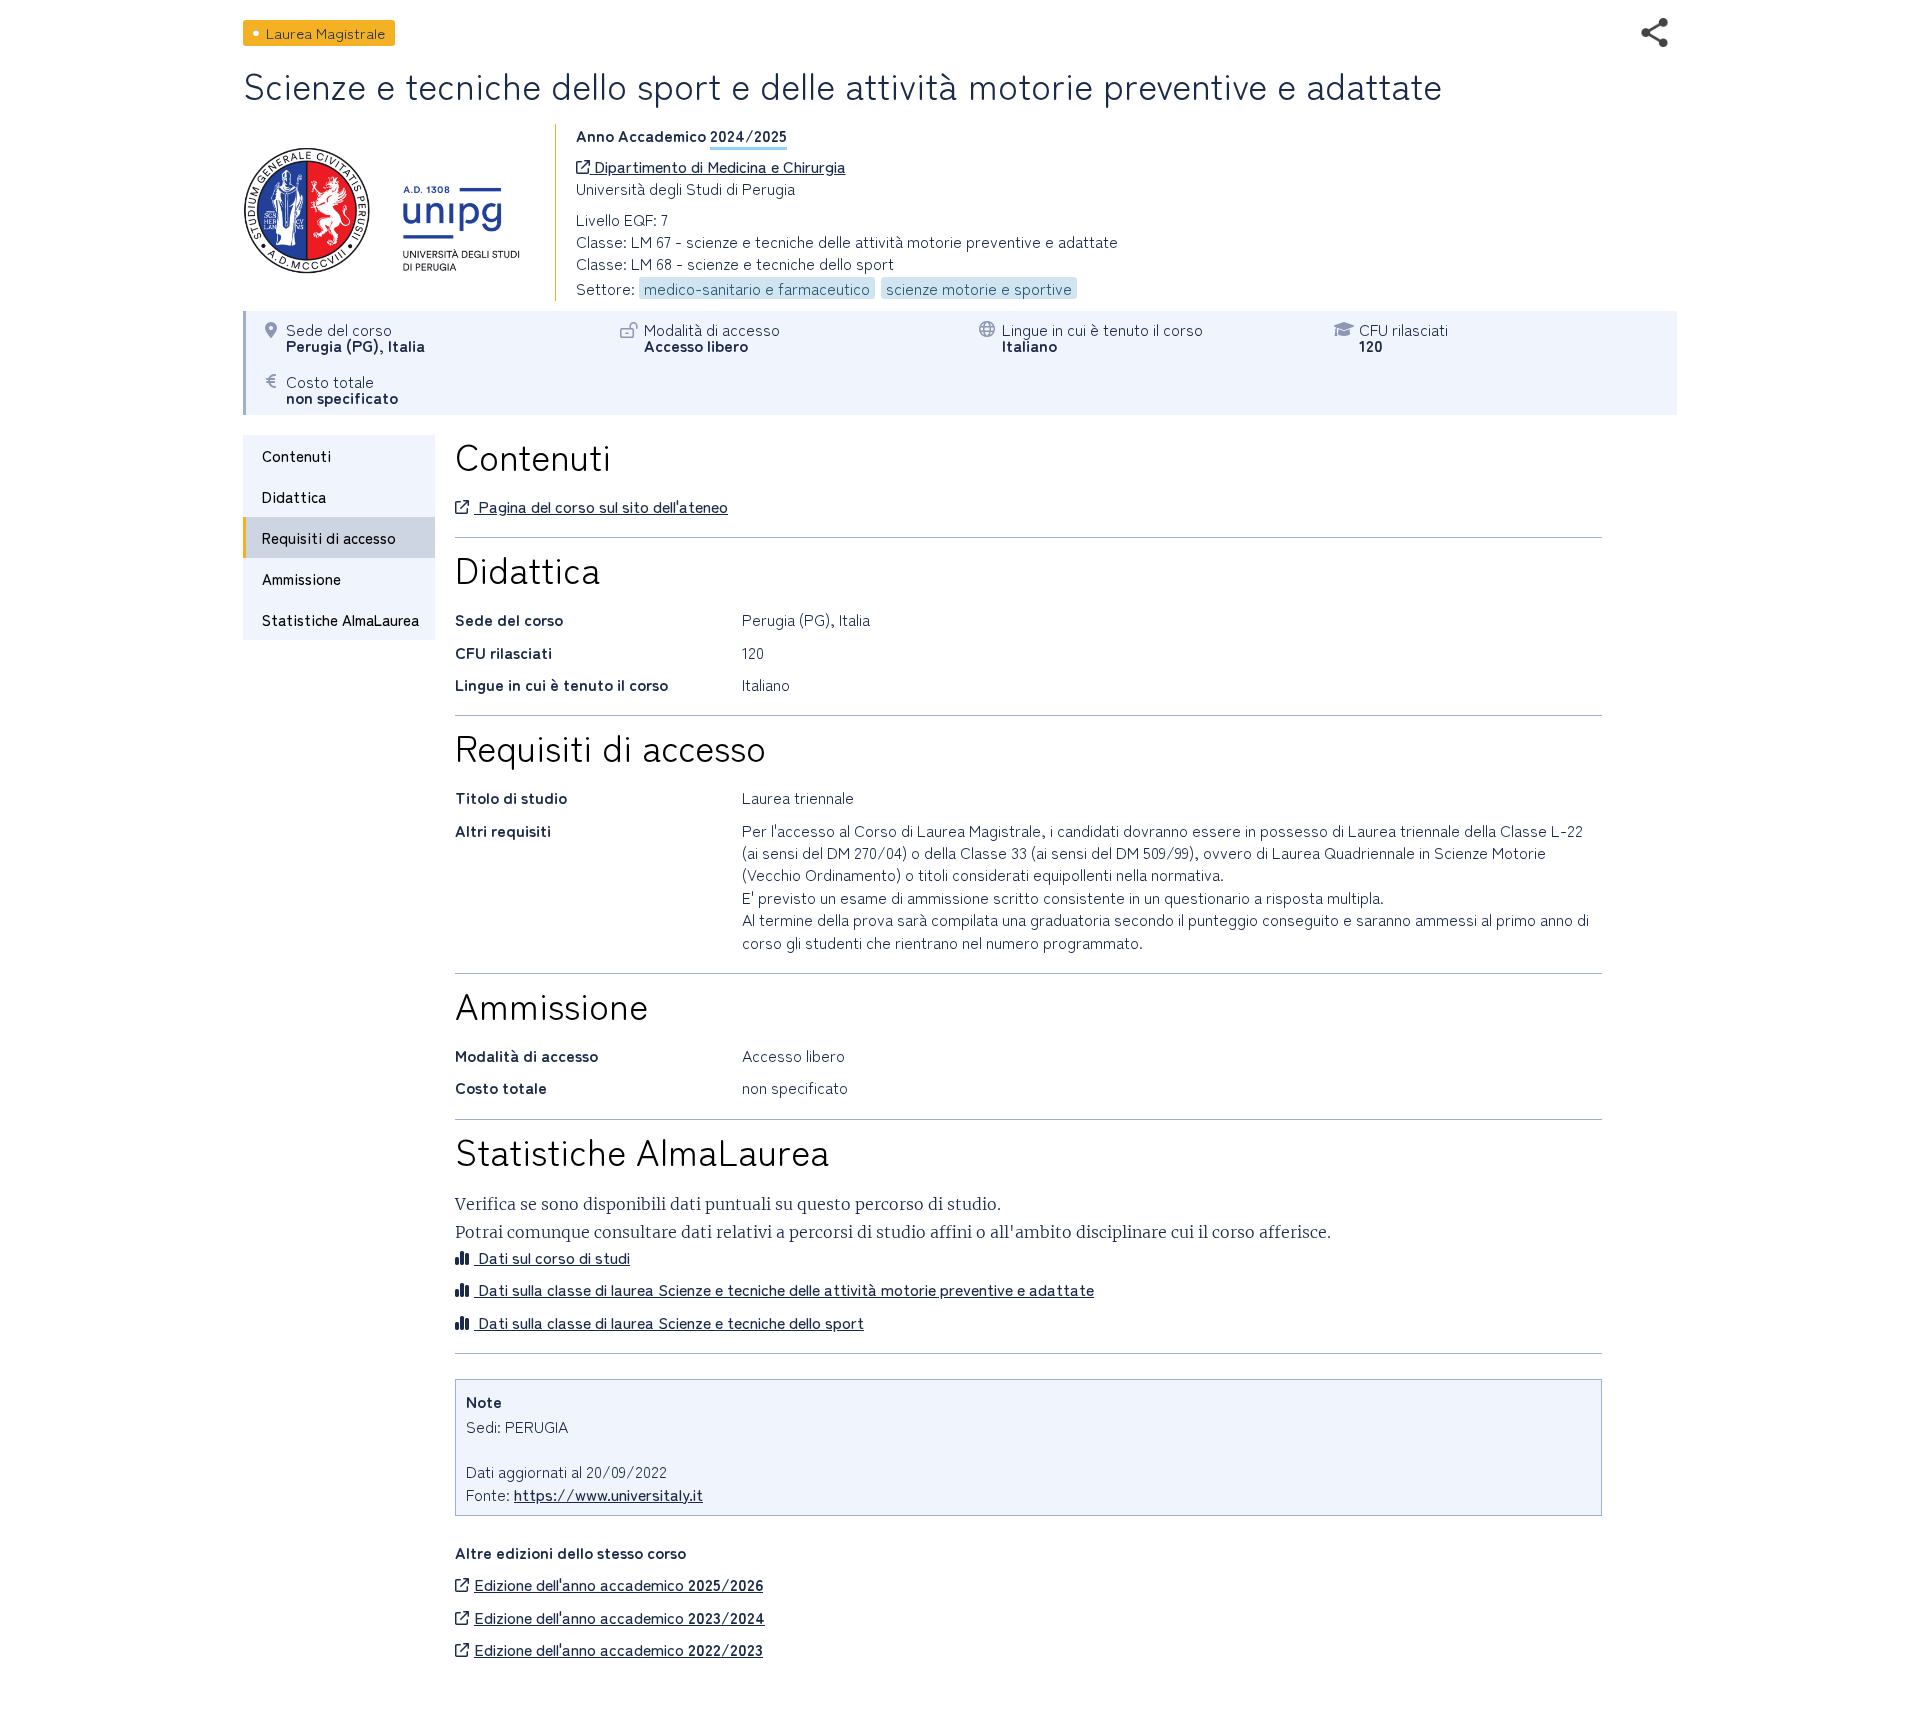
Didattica (294, 496)
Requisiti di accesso (329, 537)
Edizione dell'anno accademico (618, 1584)
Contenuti (296, 455)
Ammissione (301, 578)
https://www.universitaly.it (608, 1494)
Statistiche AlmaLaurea (340, 619)
